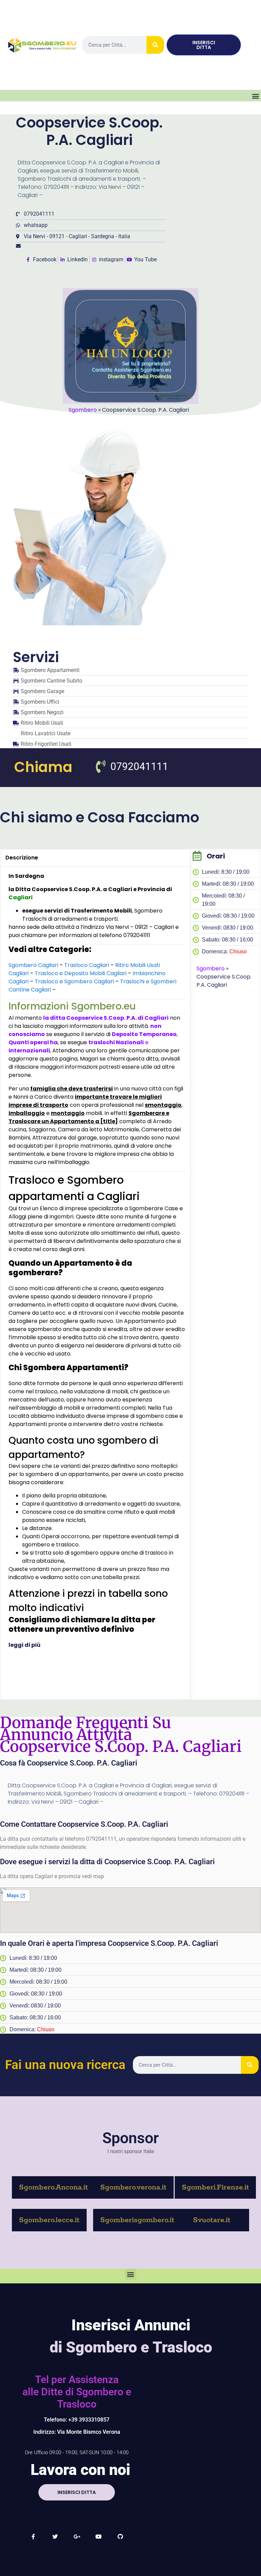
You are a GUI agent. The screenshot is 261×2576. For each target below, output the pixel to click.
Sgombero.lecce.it (49, 2220)
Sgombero (83, 410)
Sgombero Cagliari (33, 965)
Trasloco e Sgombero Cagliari (74, 981)
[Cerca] (155, 45)
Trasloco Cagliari (87, 965)
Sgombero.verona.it (133, 2187)
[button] (255, 96)
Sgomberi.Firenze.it (215, 2187)
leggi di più (25, 1645)
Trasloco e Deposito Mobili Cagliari (81, 973)
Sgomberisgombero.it (137, 2220)
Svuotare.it (212, 2220)
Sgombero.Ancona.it (54, 2187)
